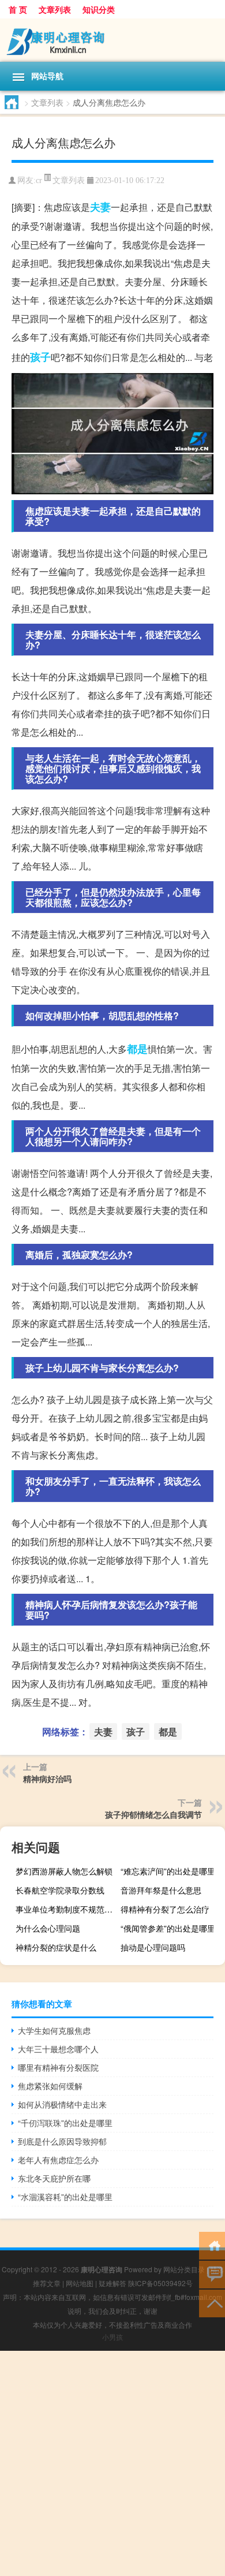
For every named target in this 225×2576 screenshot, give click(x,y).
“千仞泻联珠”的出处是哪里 (65, 2123)
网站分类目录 (184, 2269)
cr (39, 180)
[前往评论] (212, 2274)
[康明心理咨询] (112, 40)
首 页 (18, 9)
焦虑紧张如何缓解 (50, 2086)
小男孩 (112, 2337)
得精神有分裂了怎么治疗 (165, 1909)
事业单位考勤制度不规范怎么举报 (66, 1909)
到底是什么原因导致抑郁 (62, 2141)
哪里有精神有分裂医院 (58, 2067)
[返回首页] (212, 2245)
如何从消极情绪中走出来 (62, 2104)
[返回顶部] (212, 2303)
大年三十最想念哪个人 (58, 2049)
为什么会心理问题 (48, 1928)
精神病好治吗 (47, 1779)
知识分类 (99, 9)
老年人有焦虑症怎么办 (58, 2160)
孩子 (40, 357)
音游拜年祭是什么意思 (161, 1890)
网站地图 (80, 2283)
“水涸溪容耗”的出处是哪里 (65, 2197)
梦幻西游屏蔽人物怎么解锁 (64, 1871)
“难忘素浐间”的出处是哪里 (168, 1871)
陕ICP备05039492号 (160, 2283)
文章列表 (55, 9)
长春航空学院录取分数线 (60, 1890)
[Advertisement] (112, 2463)
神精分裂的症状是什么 (56, 1947)
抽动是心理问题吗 (153, 1947)
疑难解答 (112, 2283)
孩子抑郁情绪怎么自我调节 (153, 1814)
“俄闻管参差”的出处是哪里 (168, 1928)
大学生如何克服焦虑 (54, 2030)
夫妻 (100, 207)
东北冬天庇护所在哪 (54, 2178)
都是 (137, 1049)
